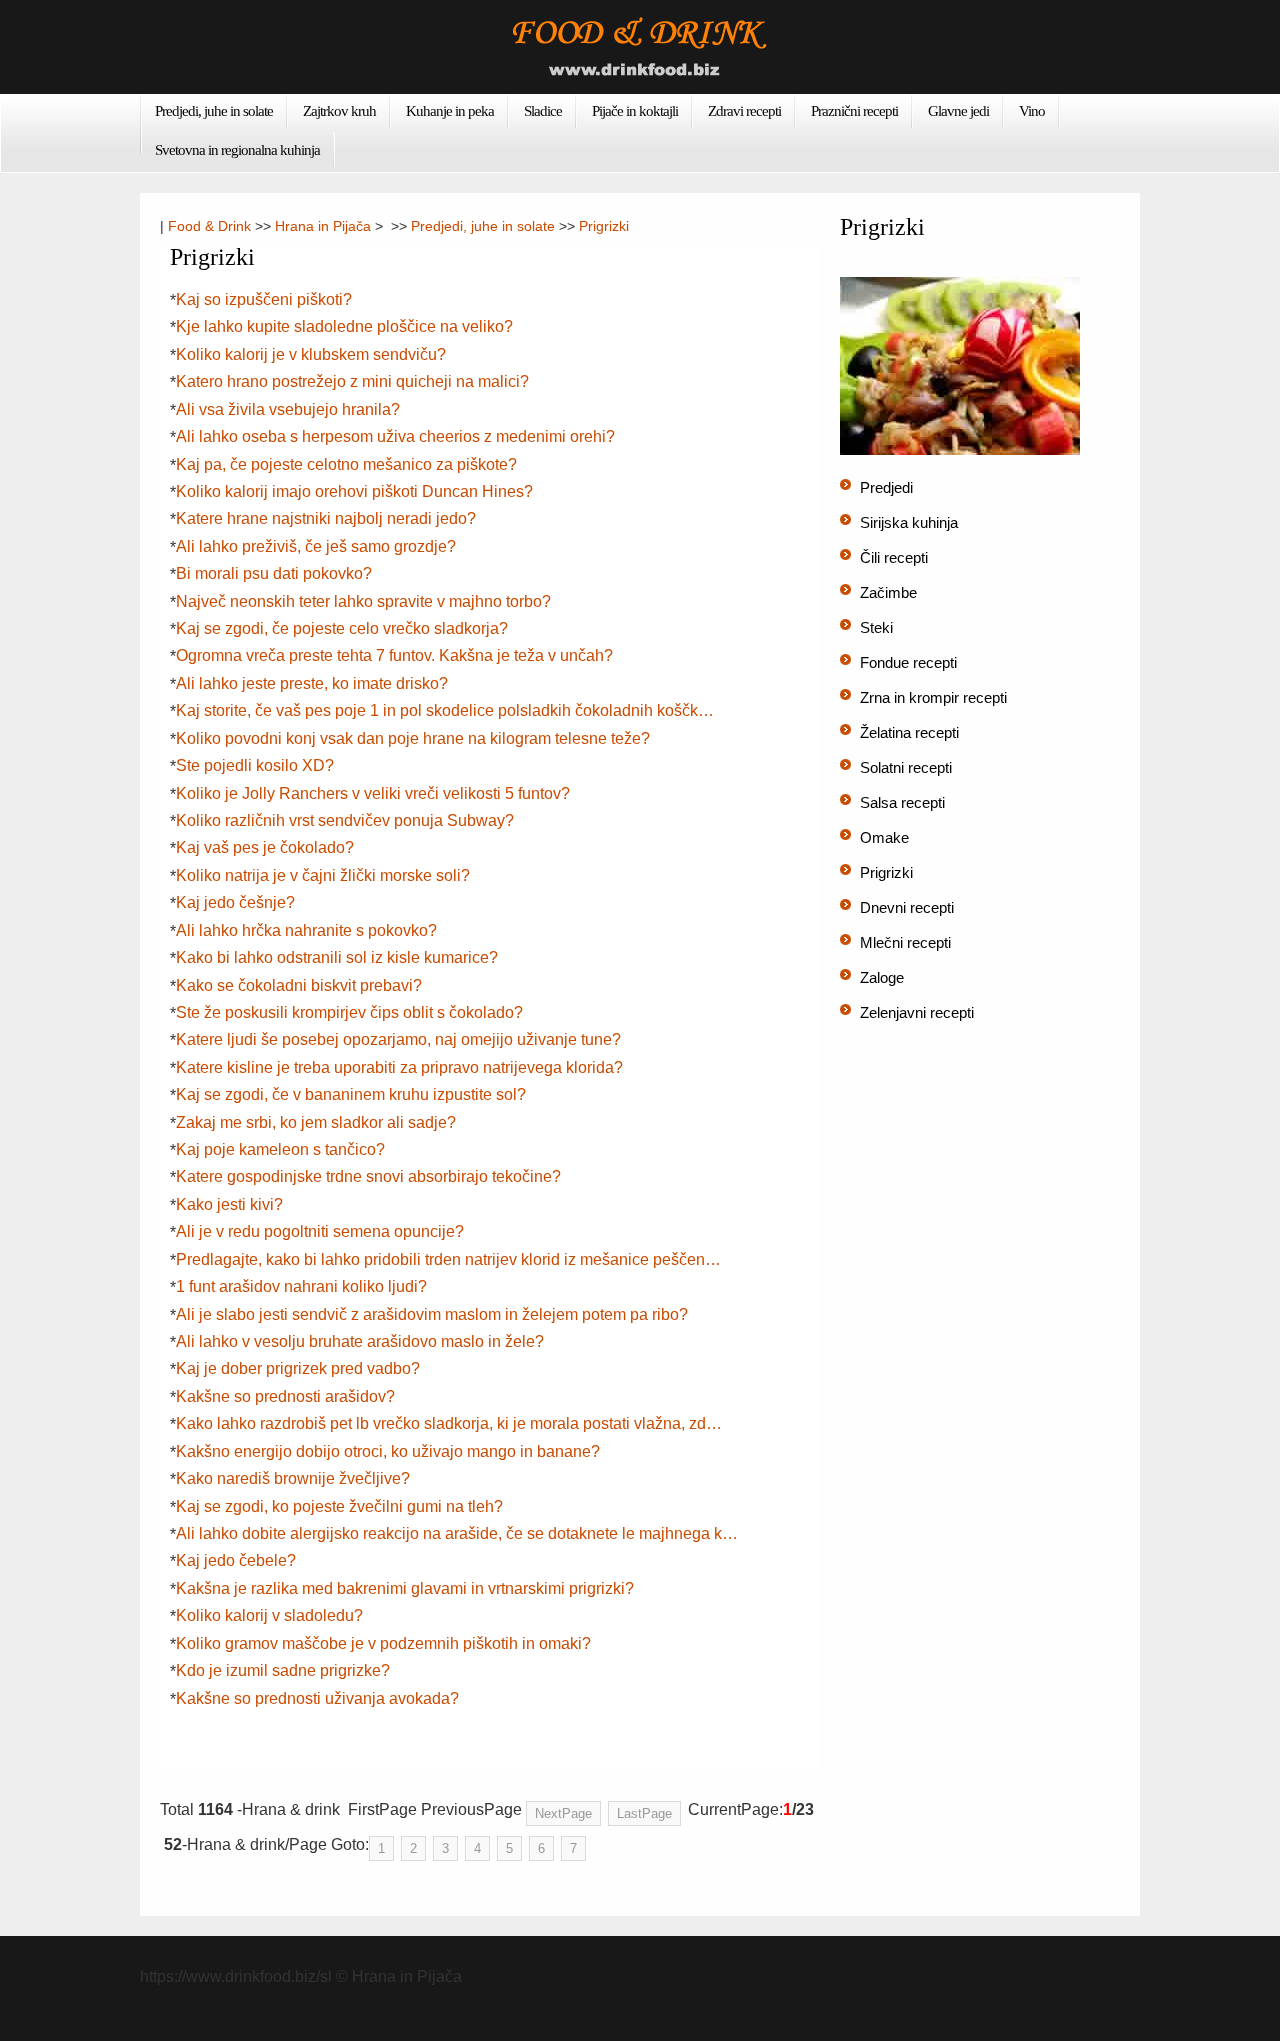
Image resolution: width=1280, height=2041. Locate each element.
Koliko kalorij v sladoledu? (269, 1615)
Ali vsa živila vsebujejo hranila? (288, 409)
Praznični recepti (854, 111)
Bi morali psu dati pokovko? (274, 573)
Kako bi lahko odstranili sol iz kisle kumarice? (337, 957)
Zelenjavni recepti (917, 1012)
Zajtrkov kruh (339, 111)
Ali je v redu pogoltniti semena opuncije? (320, 1231)
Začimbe (888, 592)
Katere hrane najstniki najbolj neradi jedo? (326, 518)
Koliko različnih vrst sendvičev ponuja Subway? (345, 820)
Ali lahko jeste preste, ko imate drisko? (312, 683)
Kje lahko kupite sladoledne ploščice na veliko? (344, 326)
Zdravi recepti (744, 111)
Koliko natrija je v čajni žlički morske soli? (323, 875)
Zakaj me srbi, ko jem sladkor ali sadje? (316, 1122)
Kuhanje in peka (450, 111)
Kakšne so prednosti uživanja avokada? (317, 1698)
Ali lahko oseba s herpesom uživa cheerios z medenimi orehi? (395, 436)
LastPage (644, 1813)
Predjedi (886, 487)
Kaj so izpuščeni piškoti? (264, 299)
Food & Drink (209, 226)
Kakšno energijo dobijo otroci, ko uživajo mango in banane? (388, 1451)
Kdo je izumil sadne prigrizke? (283, 1670)
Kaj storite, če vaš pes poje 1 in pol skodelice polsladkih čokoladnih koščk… (445, 710)
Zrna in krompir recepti (933, 697)
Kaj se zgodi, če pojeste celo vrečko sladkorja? (342, 628)
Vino (1032, 111)
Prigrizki (604, 226)
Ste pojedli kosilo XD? (255, 765)
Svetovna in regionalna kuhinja (237, 150)
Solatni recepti (906, 767)
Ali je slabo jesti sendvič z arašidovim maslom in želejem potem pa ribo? (432, 1314)
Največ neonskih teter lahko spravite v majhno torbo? (363, 601)
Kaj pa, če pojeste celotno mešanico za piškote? (346, 464)
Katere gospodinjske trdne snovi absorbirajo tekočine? (368, 1176)
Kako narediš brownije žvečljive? (293, 1478)
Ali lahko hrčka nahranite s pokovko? (306, 930)
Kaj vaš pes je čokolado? (265, 847)
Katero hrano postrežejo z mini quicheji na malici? (352, 381)
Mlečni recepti (905, 942)
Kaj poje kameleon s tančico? (280, 1149)
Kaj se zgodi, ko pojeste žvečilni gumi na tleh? (339, 1506)
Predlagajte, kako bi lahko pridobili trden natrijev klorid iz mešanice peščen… (448, 1259)
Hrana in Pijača (323, 226)
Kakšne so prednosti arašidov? (285, 1396)
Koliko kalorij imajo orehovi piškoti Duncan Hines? (354, 491)
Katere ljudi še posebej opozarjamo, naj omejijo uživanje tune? (398, 1039)
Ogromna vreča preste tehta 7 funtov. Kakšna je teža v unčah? (394, 655)
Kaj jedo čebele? (236, 1560)
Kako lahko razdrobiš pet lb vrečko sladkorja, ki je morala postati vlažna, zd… (449, 1423)
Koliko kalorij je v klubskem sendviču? (311, 354)
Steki (876, 627)
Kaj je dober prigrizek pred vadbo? (298, 1368)
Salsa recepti (902, 802)
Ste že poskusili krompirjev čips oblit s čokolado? (349, 1012)
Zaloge (882, 977)
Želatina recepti (909, 732)
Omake (884, 837)
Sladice (543, 111)
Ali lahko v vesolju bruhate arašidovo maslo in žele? (360, 1341)
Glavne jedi (958, 111)
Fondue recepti (908, 662)
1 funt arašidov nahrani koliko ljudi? (301, 1286)
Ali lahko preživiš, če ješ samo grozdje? (316, 546)
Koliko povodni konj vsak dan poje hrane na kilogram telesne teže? (413, 738)
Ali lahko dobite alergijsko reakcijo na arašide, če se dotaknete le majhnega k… (457, 1533)
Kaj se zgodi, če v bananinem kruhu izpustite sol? (351, 1094)
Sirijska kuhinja (909, 522)
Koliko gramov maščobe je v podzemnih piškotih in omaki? (383, 1643)
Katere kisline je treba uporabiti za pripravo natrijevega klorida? (399, 1067)
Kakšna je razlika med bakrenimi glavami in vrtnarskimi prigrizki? (405, 1588)
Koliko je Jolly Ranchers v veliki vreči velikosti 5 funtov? (373, 793)
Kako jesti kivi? (229, 1204)
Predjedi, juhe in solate (214, 111)
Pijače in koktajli (635, 111)
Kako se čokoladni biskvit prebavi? (299, 985)
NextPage (563, 1813)
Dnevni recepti (907, 907)
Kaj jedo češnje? (235, 902)
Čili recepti (894, 557)
